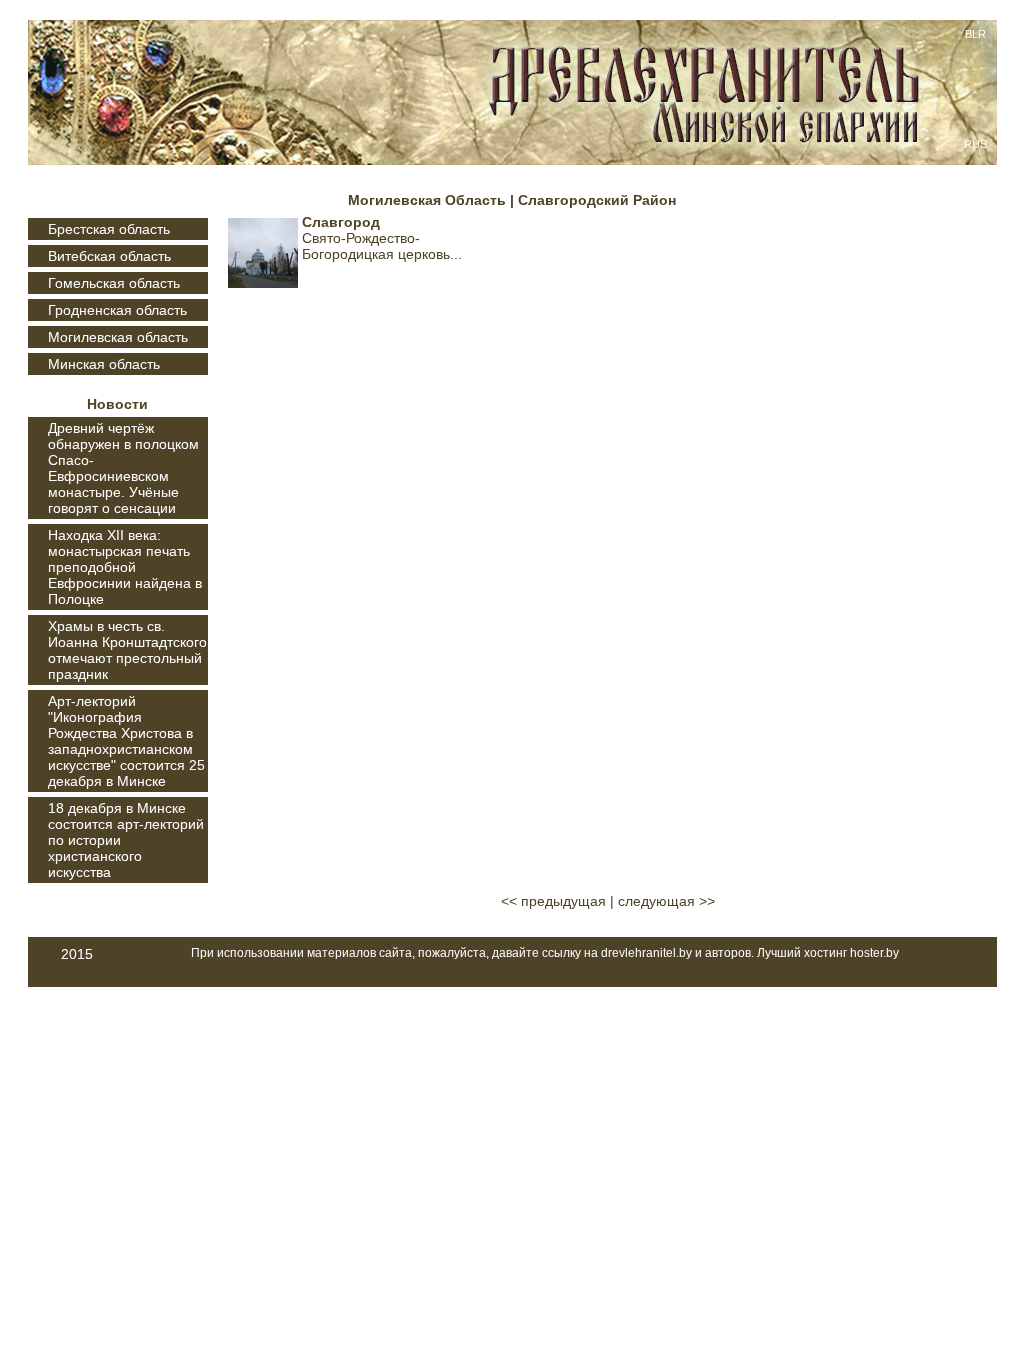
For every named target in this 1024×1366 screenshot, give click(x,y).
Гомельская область (114, 283)
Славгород (341, 222)
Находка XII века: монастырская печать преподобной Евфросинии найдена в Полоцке (125, 567)
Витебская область (109, 256)
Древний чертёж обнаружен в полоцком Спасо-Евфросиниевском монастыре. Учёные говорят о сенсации (123, 468)
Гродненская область (117, 310)
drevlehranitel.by (646, 953)
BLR (975, 34)
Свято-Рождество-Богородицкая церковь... (382, 246)
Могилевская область (118, 337)
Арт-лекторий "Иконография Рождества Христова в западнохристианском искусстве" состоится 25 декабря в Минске (126, 741)
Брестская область (109, 229)
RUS (975, 144)
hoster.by (874, 953)
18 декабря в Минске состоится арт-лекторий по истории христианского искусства (126, 840)
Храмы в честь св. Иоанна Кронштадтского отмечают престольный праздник (127, 650)
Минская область (104, 364)
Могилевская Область (427, 200)
